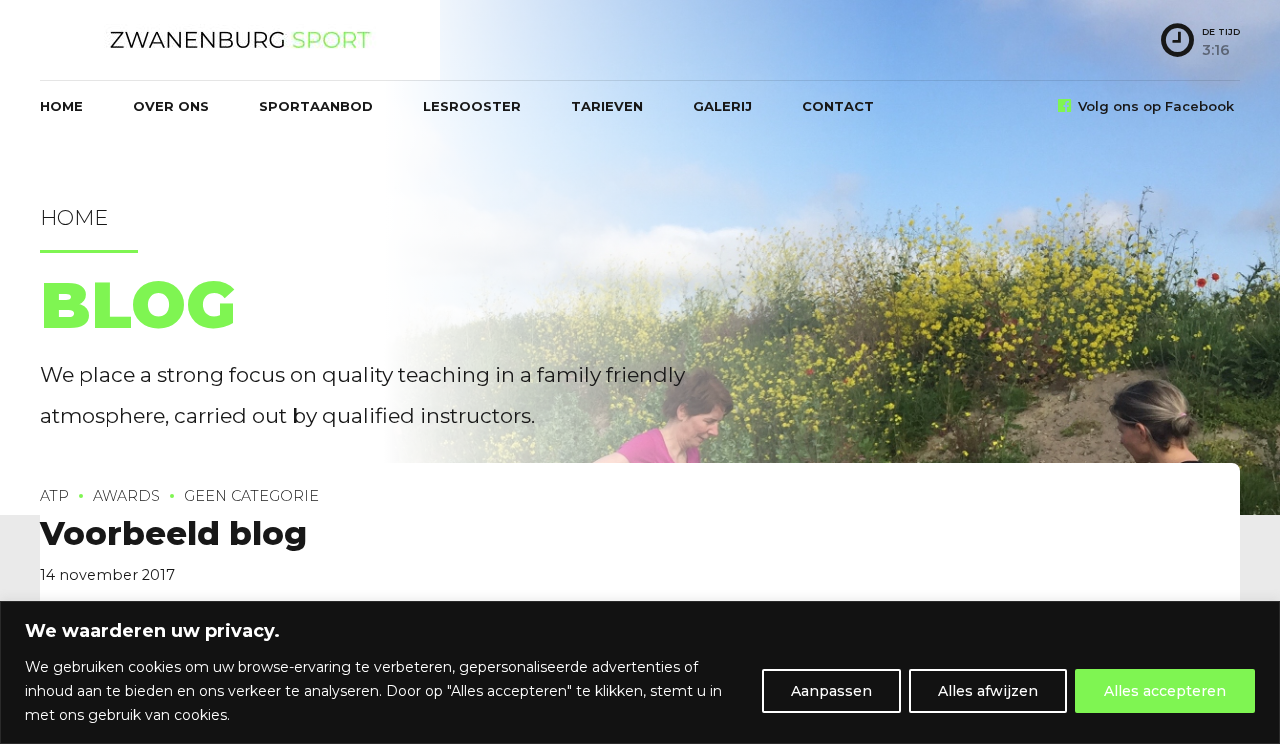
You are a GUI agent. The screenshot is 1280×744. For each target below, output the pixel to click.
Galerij (722, 106)
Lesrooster (472, 106)
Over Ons (171, 106)
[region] (640, 672)
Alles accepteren (1165, 691)
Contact (838, 106)
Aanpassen (831, 691)
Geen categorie (251, 496)
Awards (126, 496)
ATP (54, 496)
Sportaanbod (316, 106)
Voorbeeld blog (173, 533)
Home (61, 106)
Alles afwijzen (988, 691)
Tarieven (607, 106)
